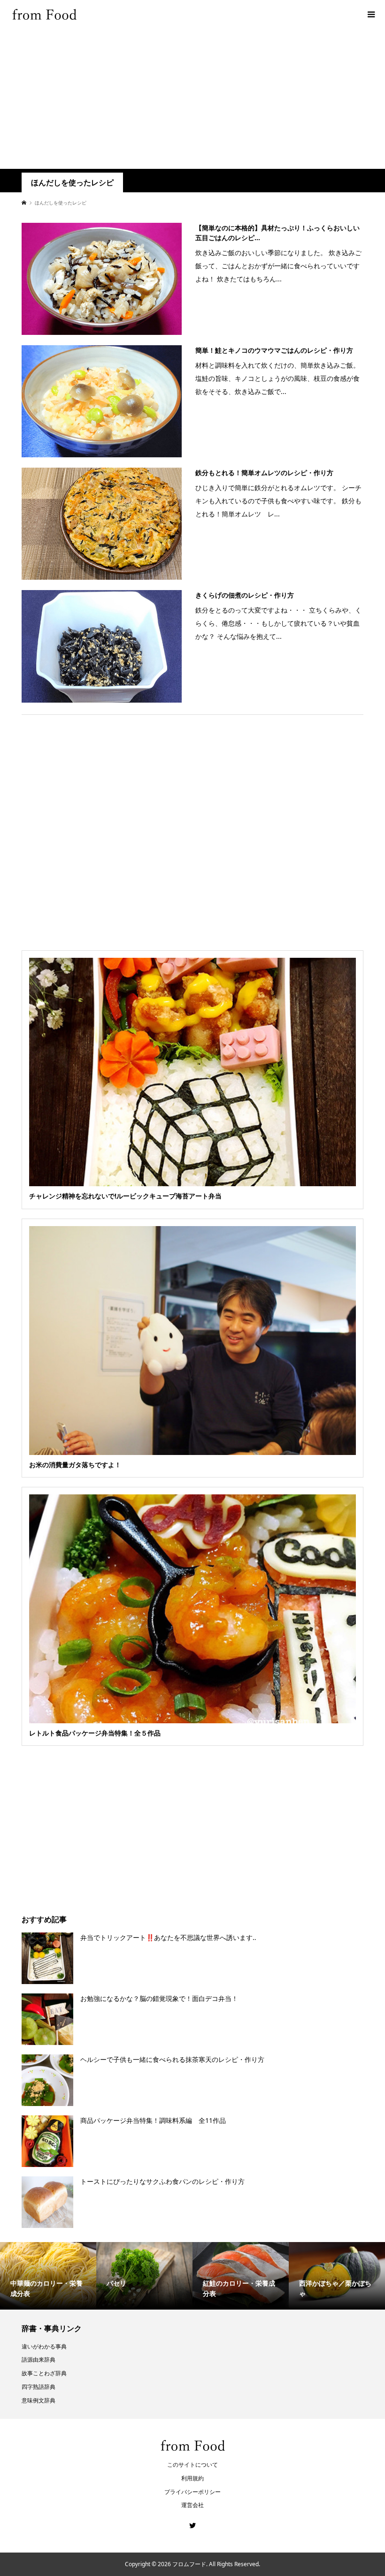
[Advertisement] (192, 98)
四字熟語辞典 (38, 2387)
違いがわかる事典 (44, 2346)
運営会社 (192, 2505)
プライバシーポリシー (192, 2492)
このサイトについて (192, 2465)
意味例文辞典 (38, 2400)
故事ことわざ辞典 (44, 2373)
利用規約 (192, 2478)
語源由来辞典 (38, 2360)
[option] (48, 2276)
